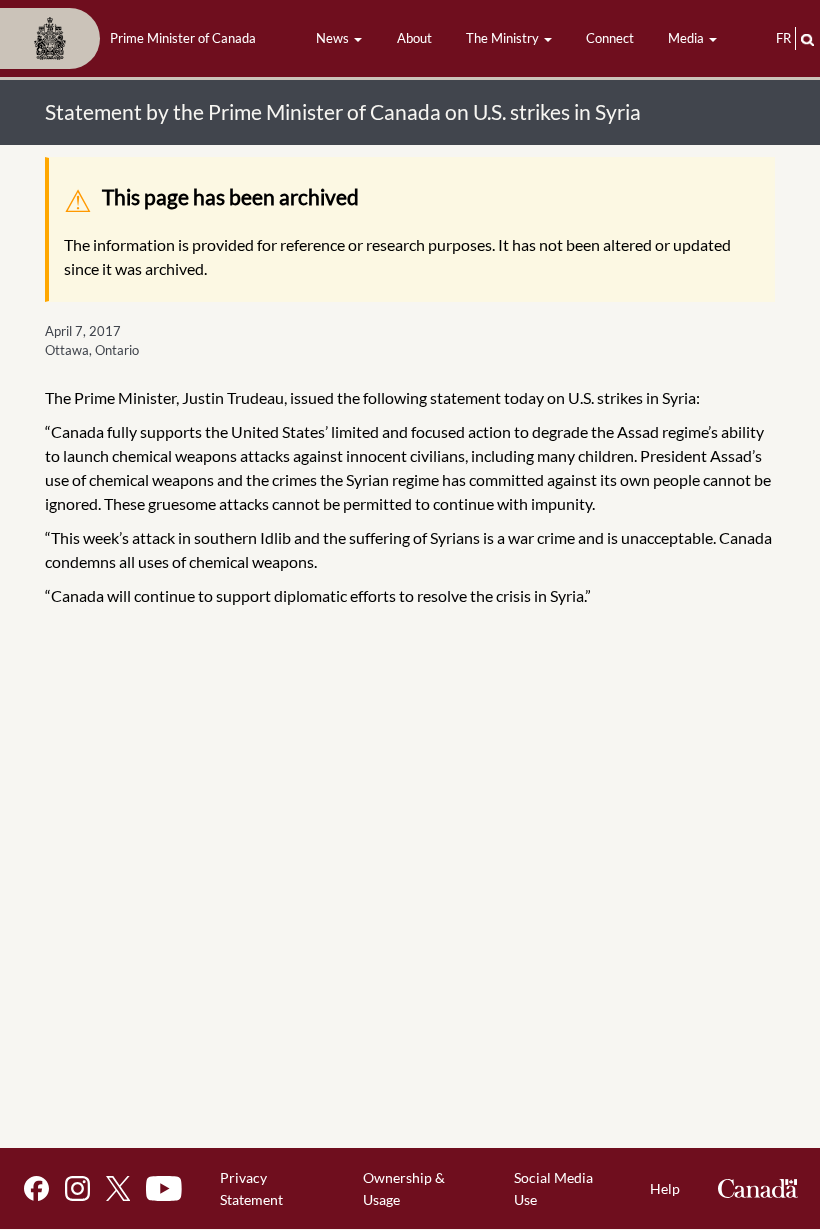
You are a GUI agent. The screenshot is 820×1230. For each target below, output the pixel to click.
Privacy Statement (251, 1188)
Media (687, 38)
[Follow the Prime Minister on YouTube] (164, 1188)
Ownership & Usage (404, 1188)
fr (783, 38)
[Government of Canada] (758, 1188)
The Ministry (504, 38)
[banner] (134, 39)
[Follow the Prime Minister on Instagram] (77, 1188)
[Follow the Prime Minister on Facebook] (36, 1188)
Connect (610, 38)
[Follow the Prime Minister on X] (118, 1188)
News (334, 38)
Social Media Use (553, 1188)
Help (665, 1188)
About (414, 38)
